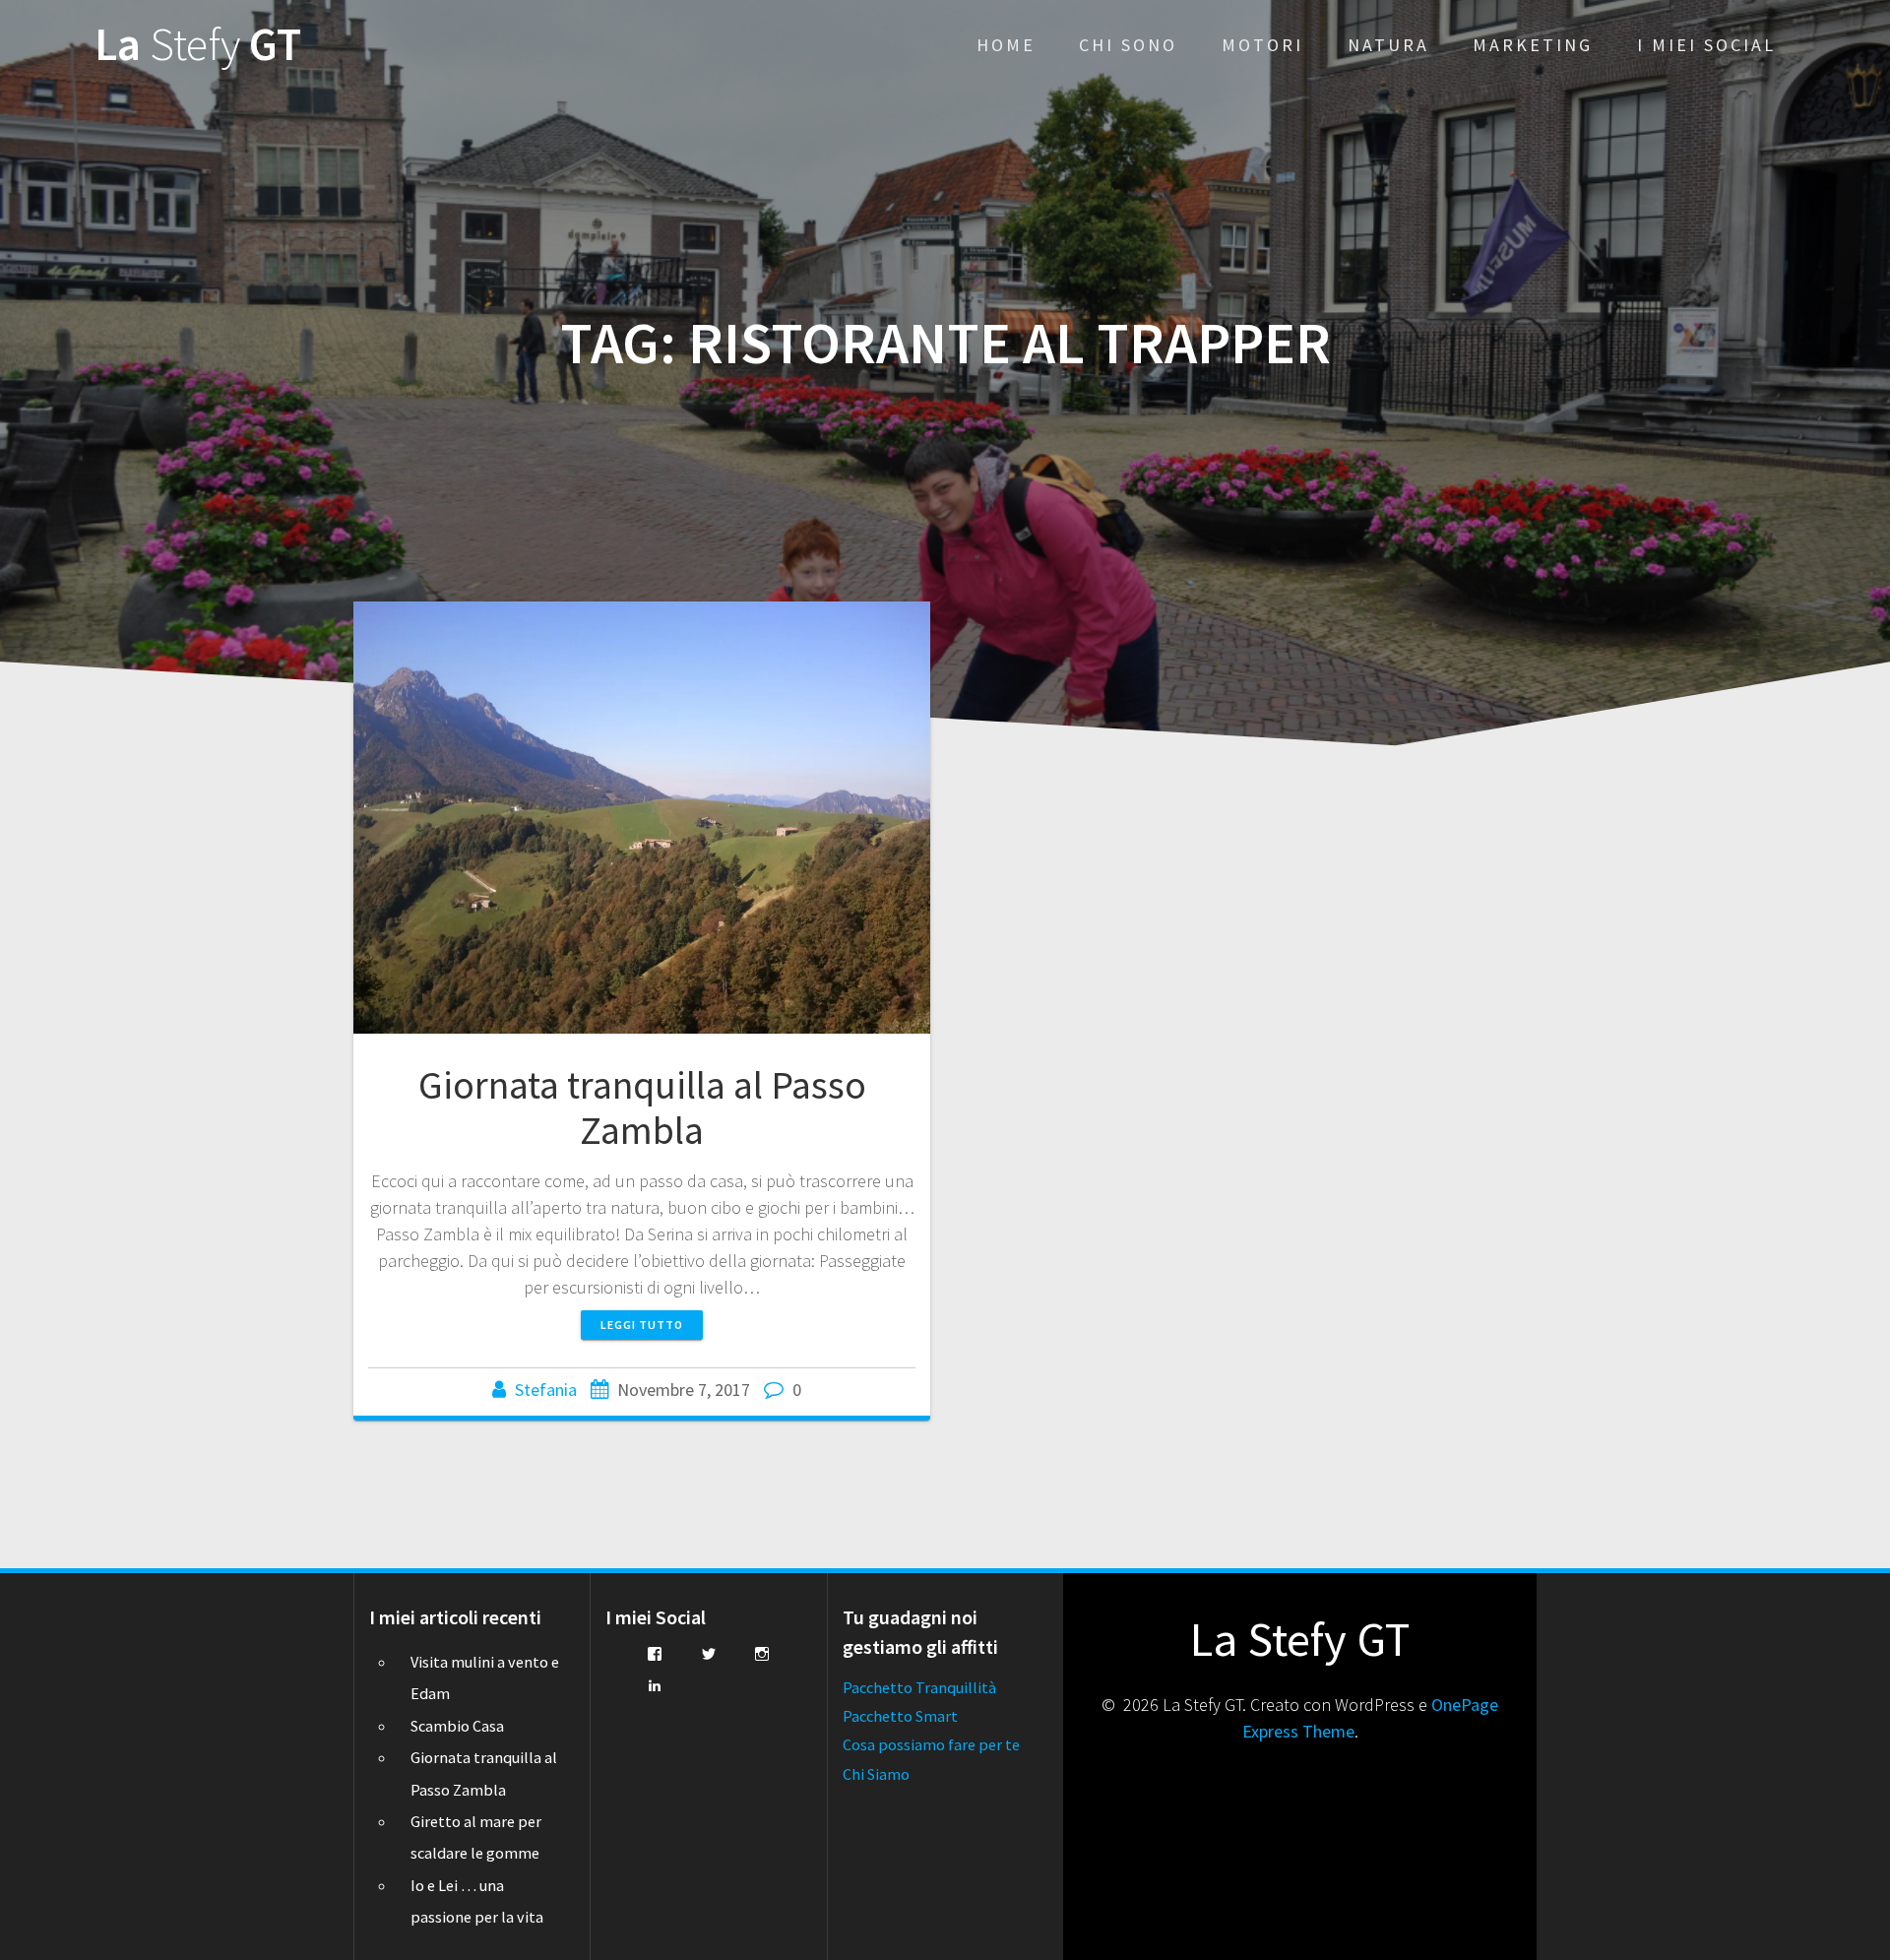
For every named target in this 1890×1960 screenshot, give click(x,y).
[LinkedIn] (655, 1685)
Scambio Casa (457, 1726)
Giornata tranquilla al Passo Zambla (642, 1107)
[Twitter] (709, 1654)
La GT (198, 45)
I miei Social (1706, 45)
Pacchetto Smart (900, 1716)
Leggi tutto (642, 1325)
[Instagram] (762, 1654)
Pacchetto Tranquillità (919, 1687)
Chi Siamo (876, 1774)
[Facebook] (655, 1654)
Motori (1262, 45)
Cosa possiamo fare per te (931, 1744)
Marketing (1533, 45)
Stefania (546, 1390)
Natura (1388, 45)
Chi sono (1128, 45)
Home (1006, 45)
